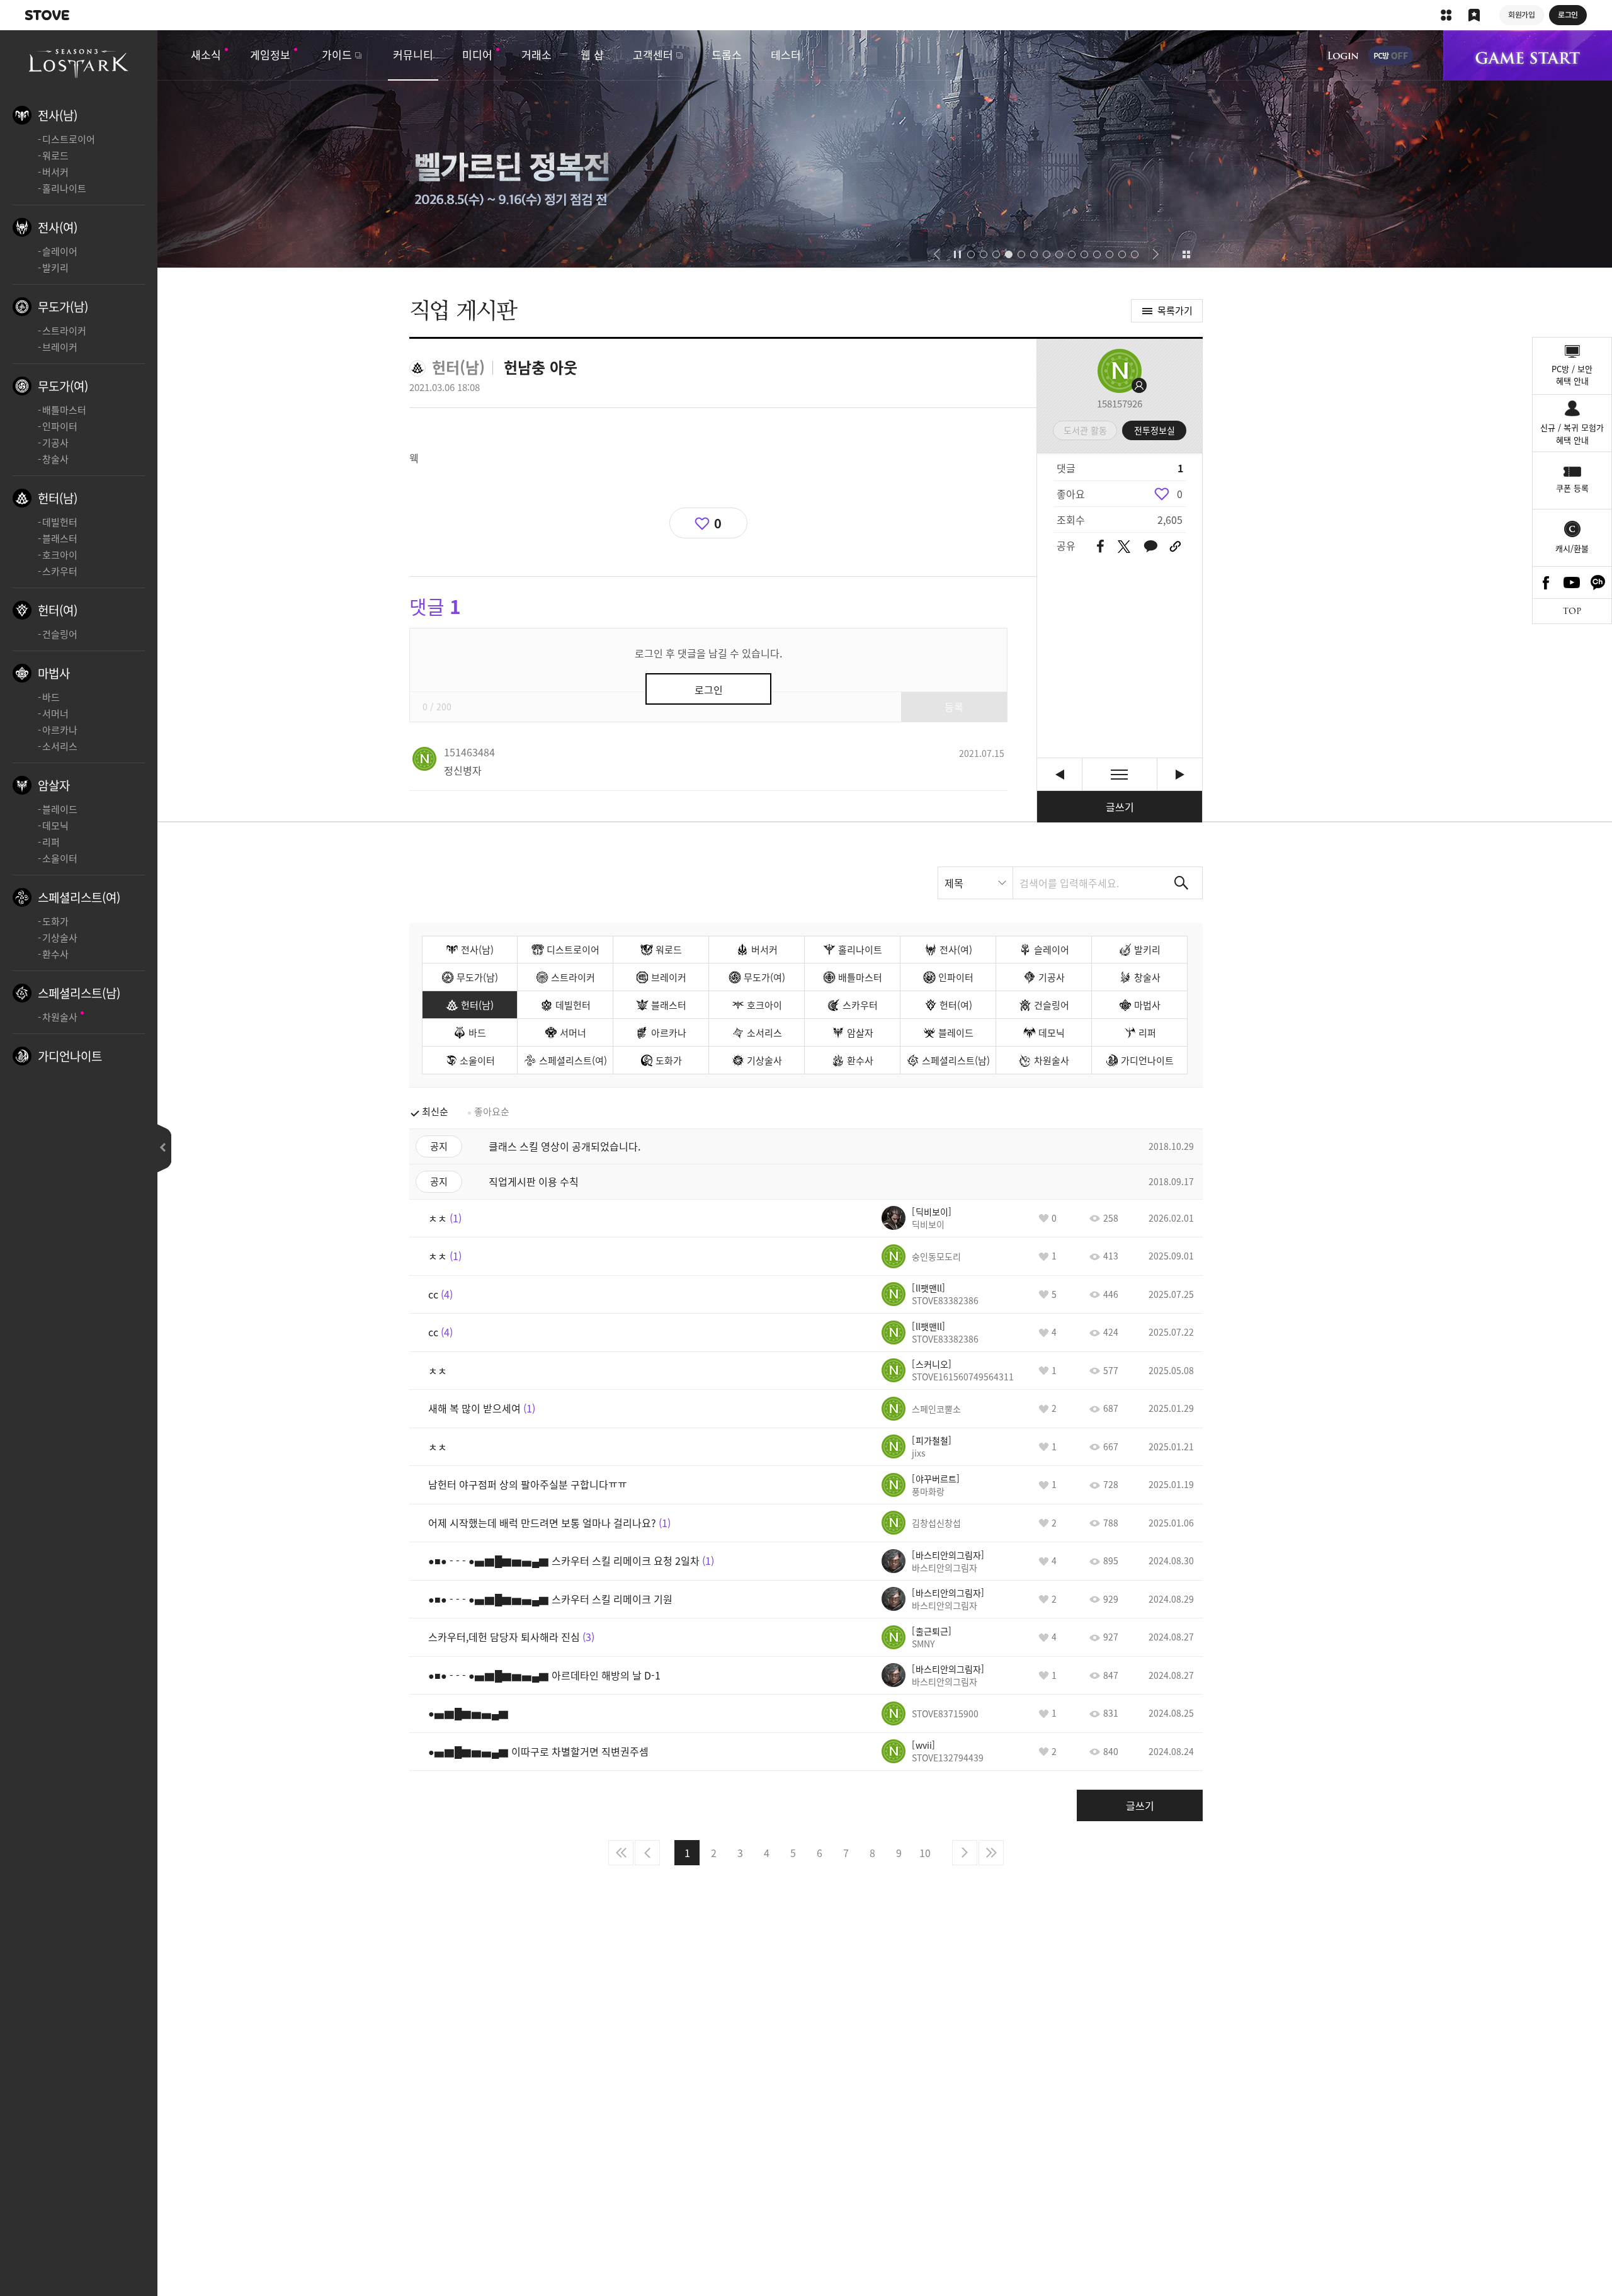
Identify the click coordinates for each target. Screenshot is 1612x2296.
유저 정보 (469, 752)
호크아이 (60, 555)
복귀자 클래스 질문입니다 (1059, 774)
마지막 (991, 1853)
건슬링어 (60, 634)
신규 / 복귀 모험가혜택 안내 (1572, 434)
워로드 (55, 156)
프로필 (1120, 371)
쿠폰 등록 (1572, 488)
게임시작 (1528, 55)
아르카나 (60, 730)
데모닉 (55, 826)
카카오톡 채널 (1598, 583)
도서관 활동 (1085, 430)
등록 (954, 707)
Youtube (1572, 583)
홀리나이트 (64, 188)
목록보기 (1120, 774)
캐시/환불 (1572, 548)
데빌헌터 (60, 522)
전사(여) (58, 227)
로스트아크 (79, 62)
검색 (1181, 883)
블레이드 (60, 809)
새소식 (206, 54)
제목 (954, 883)
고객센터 (653, 54)
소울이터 (60, 858)
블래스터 (60, 538)
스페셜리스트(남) (79, 993)
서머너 (55, 713)
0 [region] (1180, 494)
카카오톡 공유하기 (1150, 547)
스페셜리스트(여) (79, 897)
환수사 (55, 954)
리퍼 (51, 842)
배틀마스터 (64, 410)
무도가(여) (63, 386)
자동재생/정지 (958, 254)
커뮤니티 (413, 54)
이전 (647, 1853)
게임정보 (270, 54)
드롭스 (727, 54)
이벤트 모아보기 (1186, 254)
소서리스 (60, 746)
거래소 (536, 54)
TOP (1572, 611)
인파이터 (60, 426)
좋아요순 (492, 1111)
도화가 (55, 921)
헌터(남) (58, 498)
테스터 (786, 54)
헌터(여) (58, 610)
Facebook (1546, 583)
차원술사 (60, 1017)
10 (925, 1853)
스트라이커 (64, 331)
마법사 (54, 673)
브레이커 (60, 347)
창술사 (55, 459)
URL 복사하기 (1175, 547)
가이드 (337, 54)
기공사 (55, 443)
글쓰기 (1120, 807)
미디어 (477, 54)
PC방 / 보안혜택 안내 (1572, 375)
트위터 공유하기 (1124, 547)
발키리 (55, 268)
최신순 (435, 1111)
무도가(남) (63, 307)
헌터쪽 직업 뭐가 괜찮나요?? (1180, 774)
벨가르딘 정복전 (806, 149)
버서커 (55, 172)
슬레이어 (60, 251)
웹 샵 (592, 54)
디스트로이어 (69, 139)
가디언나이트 (70, 1056)
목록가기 (1175, 310)
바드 (51, 697)
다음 (965, 1853)
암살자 (54, 785)
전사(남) (58, 115)
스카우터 (60, 571)
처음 (621, 1853)
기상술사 (60, 938)
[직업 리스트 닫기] (164, 1148)
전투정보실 (1155, 430)
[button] (937, 254)
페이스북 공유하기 (1100, 547)
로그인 (1343, 55)
